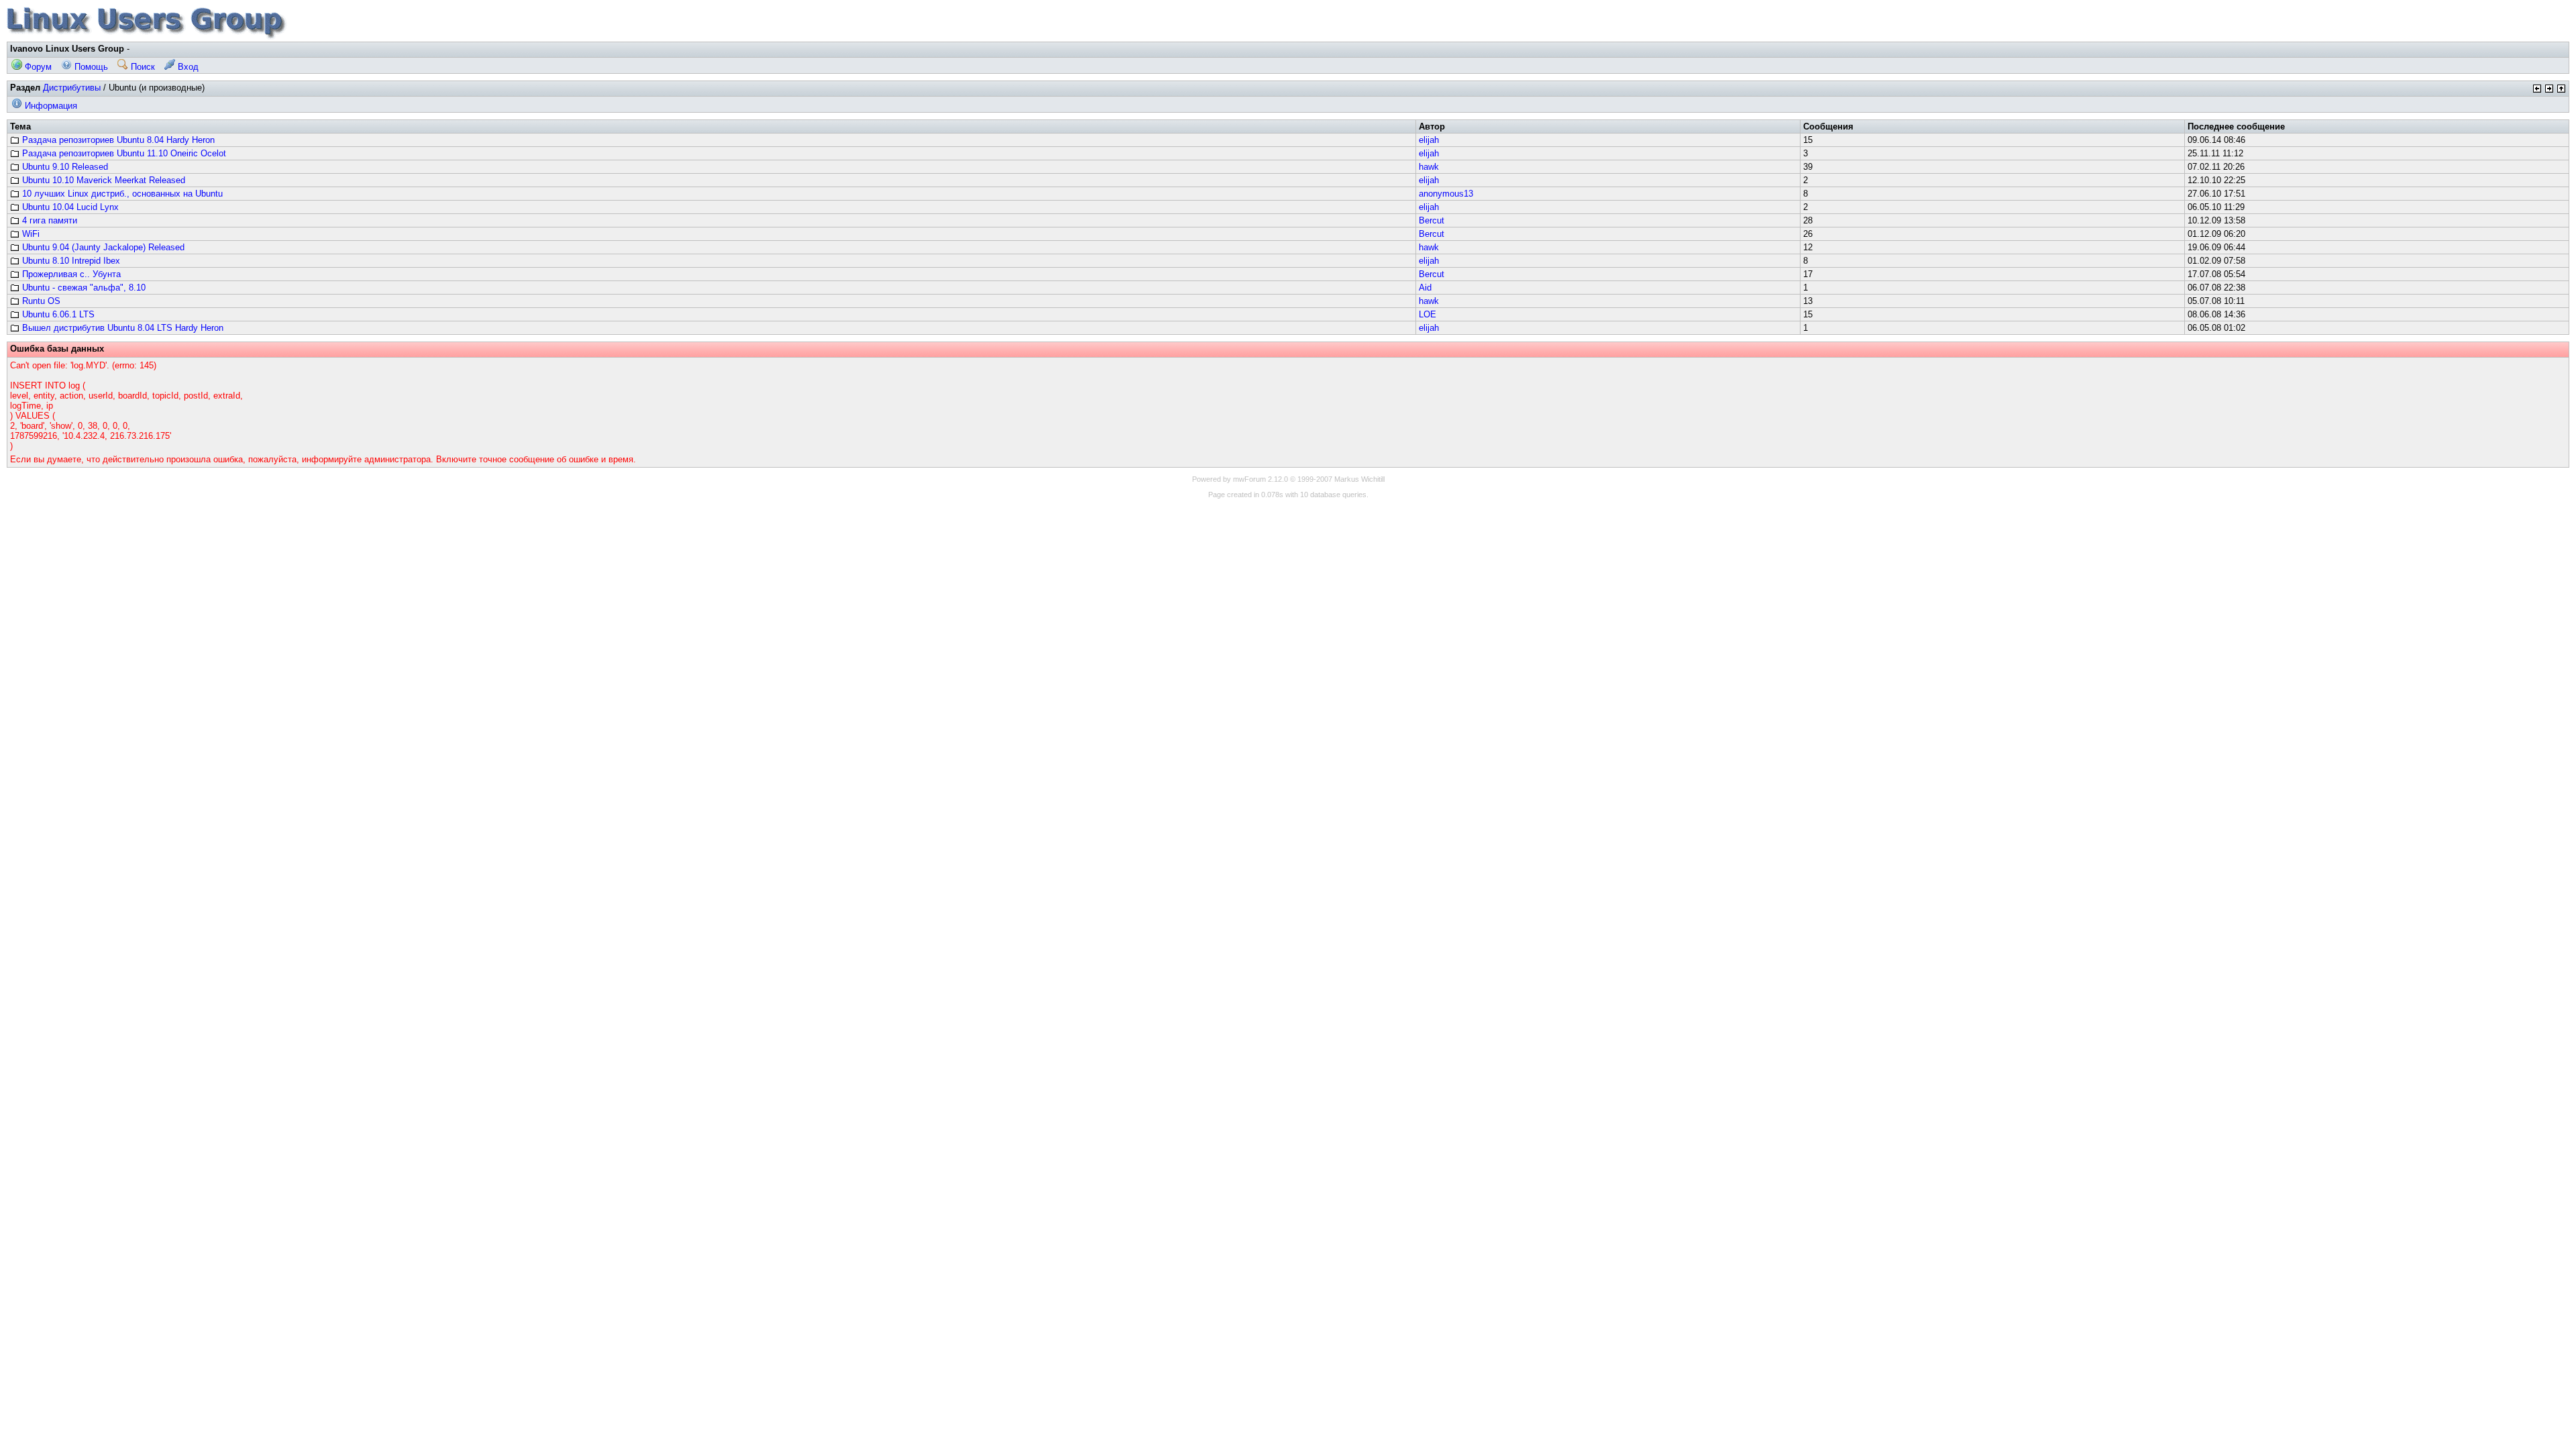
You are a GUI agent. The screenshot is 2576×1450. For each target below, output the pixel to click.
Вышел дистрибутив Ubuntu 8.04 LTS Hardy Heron (121, 328)
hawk (1429, 167)
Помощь (90, 67)
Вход (187, 67)
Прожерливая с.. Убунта (70, 274)
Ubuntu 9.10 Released (64, 167)
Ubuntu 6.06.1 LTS (57, 314)
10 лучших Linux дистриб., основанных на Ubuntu (121, 194)
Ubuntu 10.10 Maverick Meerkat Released (102, 180)
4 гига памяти (48, 220)
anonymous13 (1446, 194)
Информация (50, 106)
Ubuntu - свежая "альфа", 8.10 (83, 288)
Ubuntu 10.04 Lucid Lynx (69, 207)
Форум (37, 67)
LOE (1428, 314)
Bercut (1432, 220)
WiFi (30, 234)
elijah (1429, 140)
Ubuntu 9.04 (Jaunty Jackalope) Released (102, 247)
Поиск (142, 67)
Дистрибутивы (72, 88)
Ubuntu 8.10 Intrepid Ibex (70, 261)
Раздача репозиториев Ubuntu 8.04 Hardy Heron (117, 140)
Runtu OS (40, 301)
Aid (1425, 288)
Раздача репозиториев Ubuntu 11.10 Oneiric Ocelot (123, 153)
